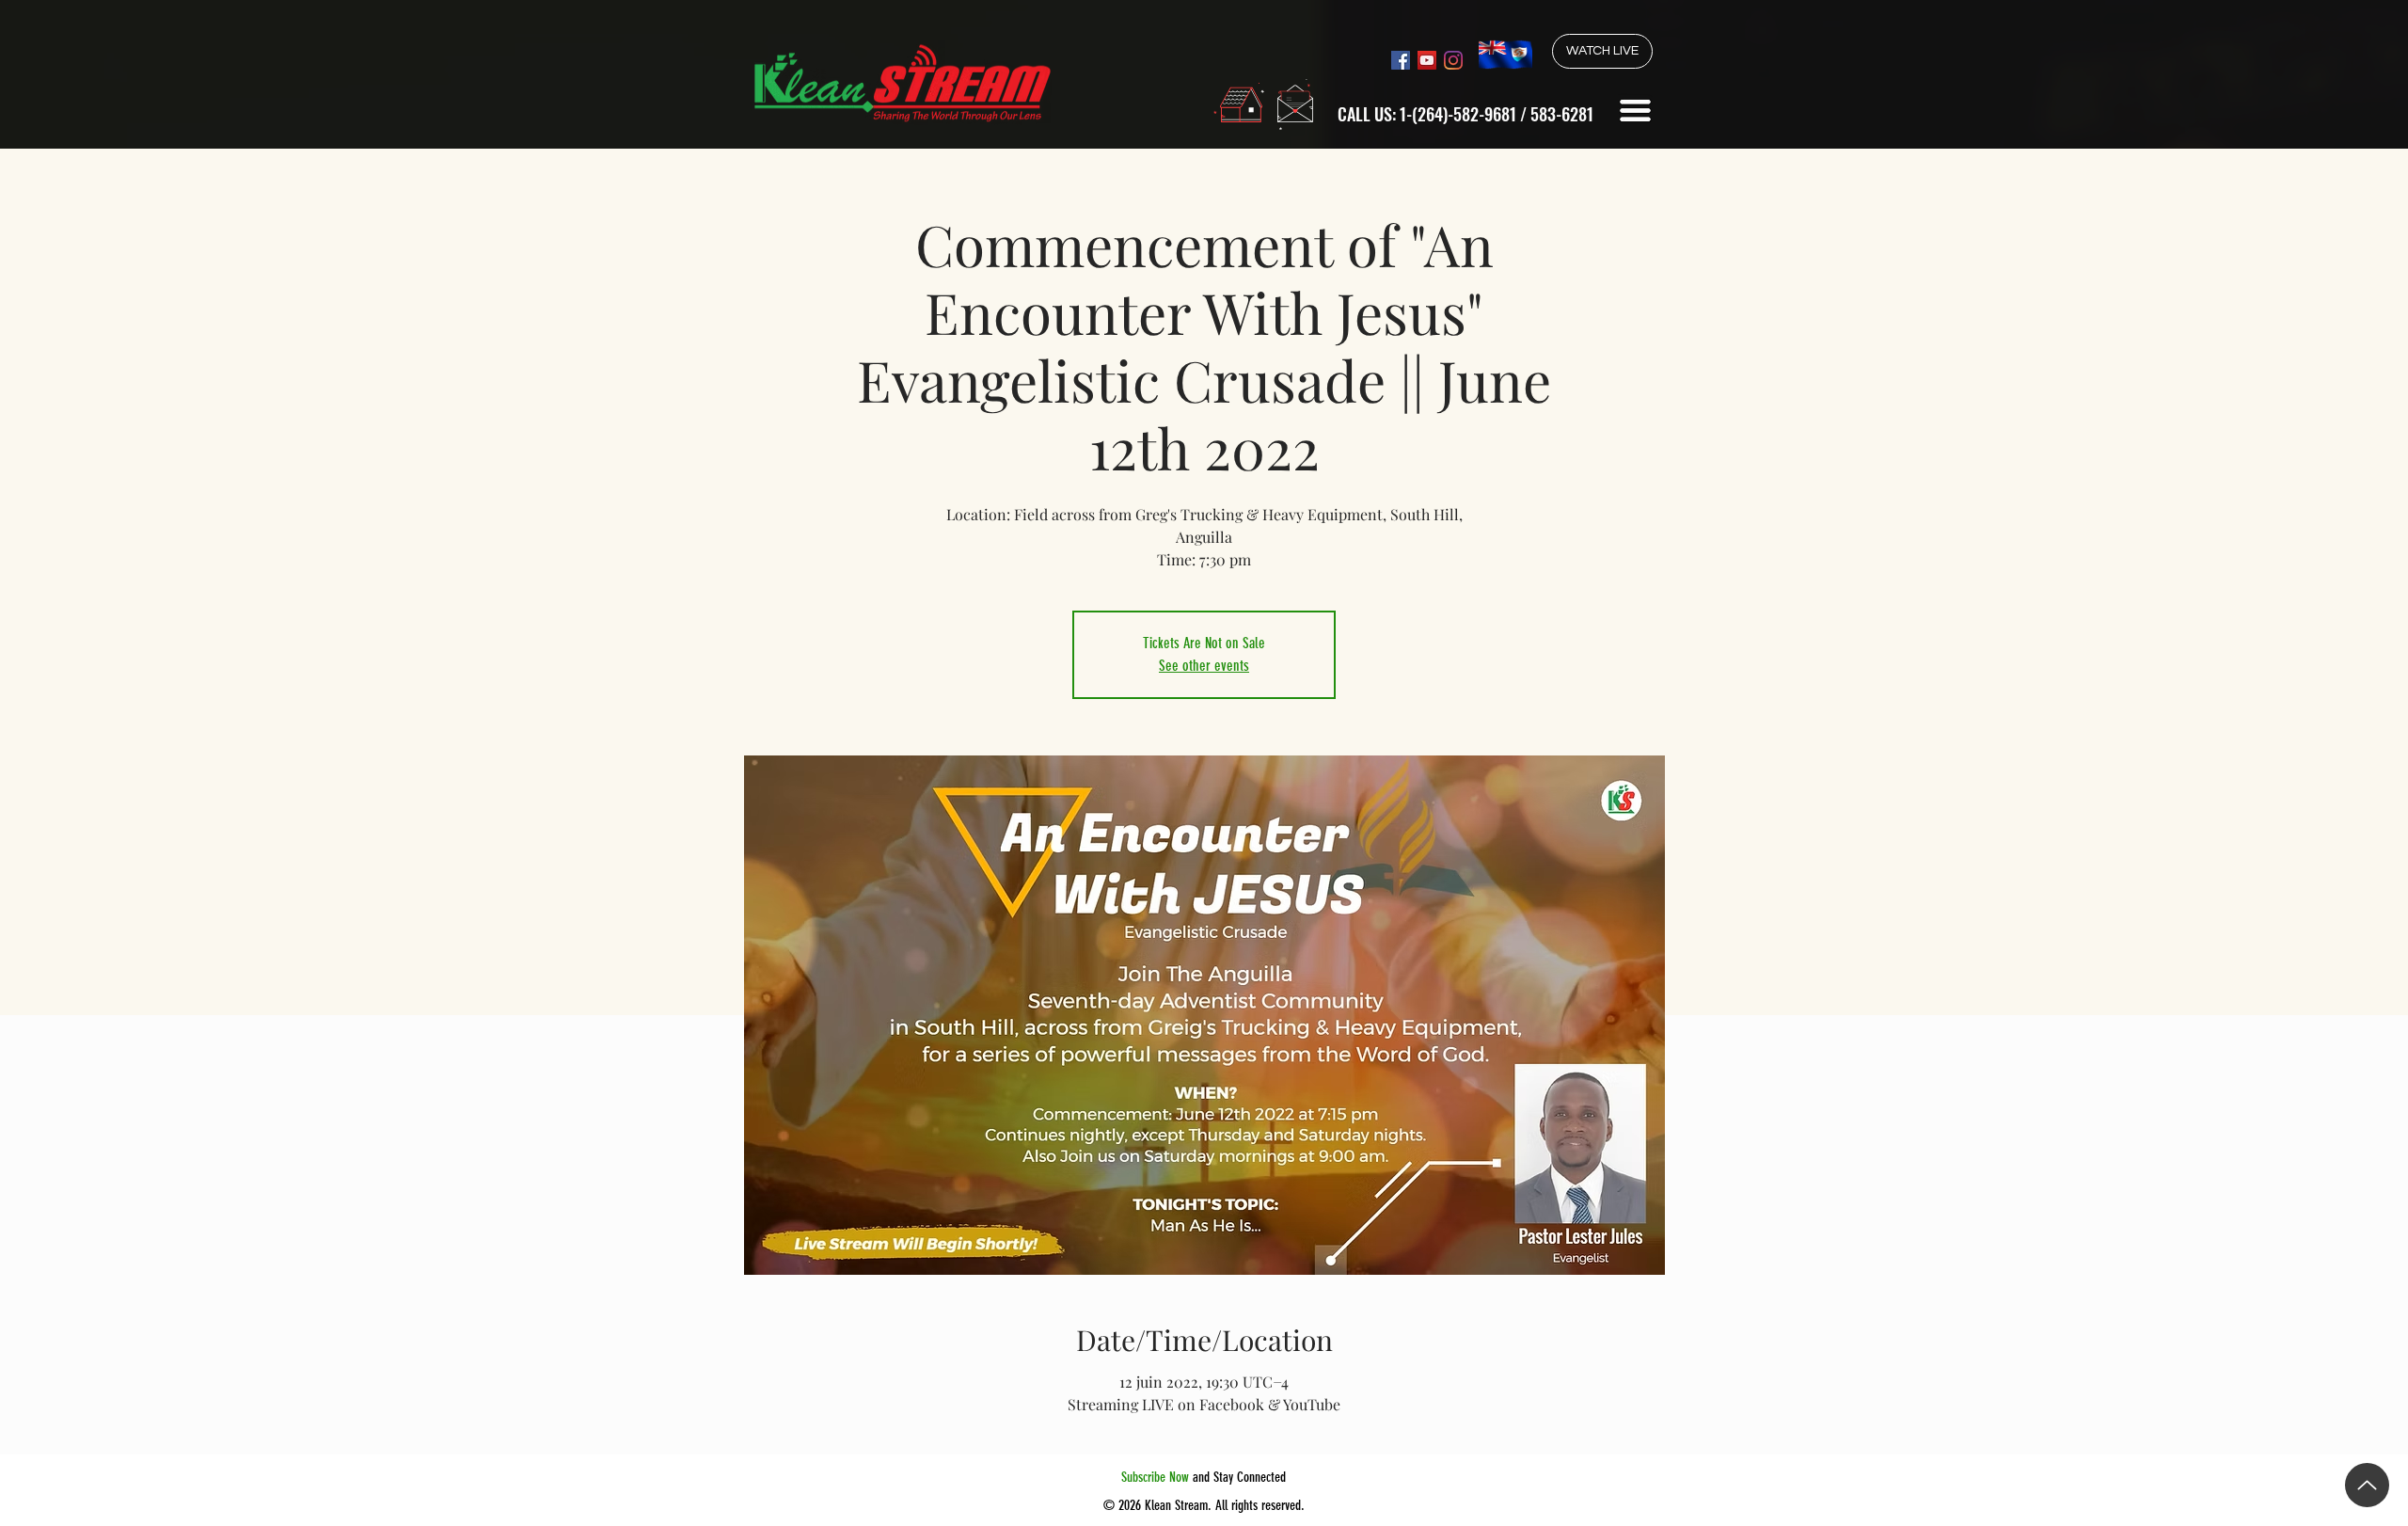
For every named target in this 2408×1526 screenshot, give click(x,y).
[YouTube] (1427, 60)
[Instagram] (1453, 60)
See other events (1204, 666)
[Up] (2367, 1485)
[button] (1635, 111)
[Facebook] (1401, 60)
